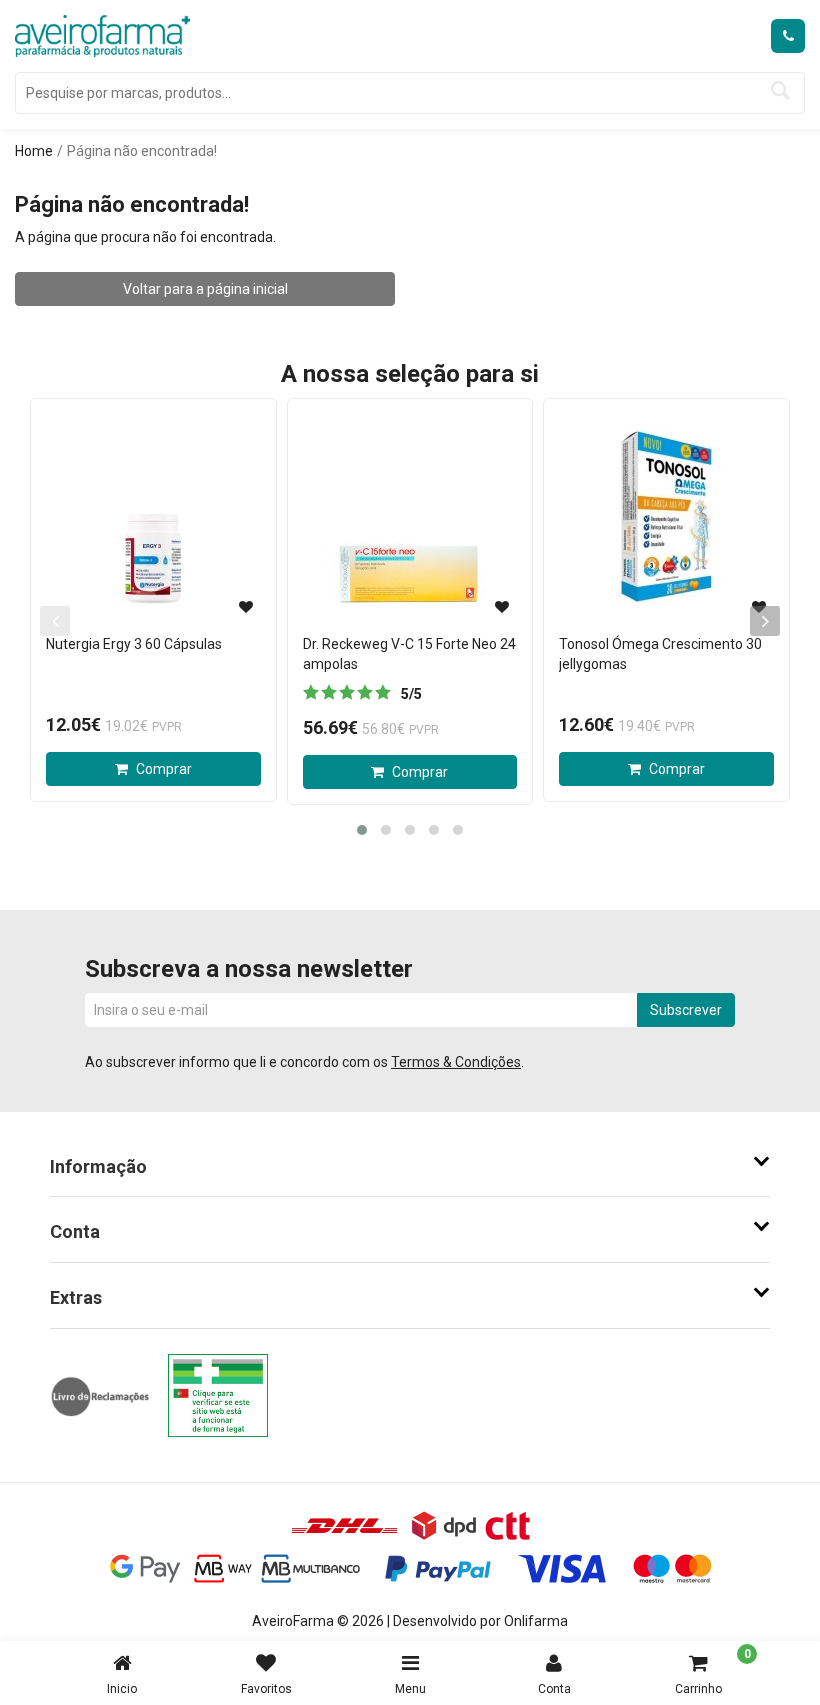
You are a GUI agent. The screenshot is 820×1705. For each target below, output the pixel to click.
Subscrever (686, 1010)
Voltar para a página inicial (205, 289)
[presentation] (765, 621)
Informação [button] (98, 1166)
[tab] (410, 1167)
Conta (554, 1689)
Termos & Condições (456, 1062)
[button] (362, 830)
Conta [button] (75, 1231)
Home (34, 151)
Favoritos (266, 1689)
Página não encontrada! (142, 151)
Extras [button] (76, 1297)
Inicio (122, 1689)
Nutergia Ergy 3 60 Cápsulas (134, 644)
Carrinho (713, 1671)
